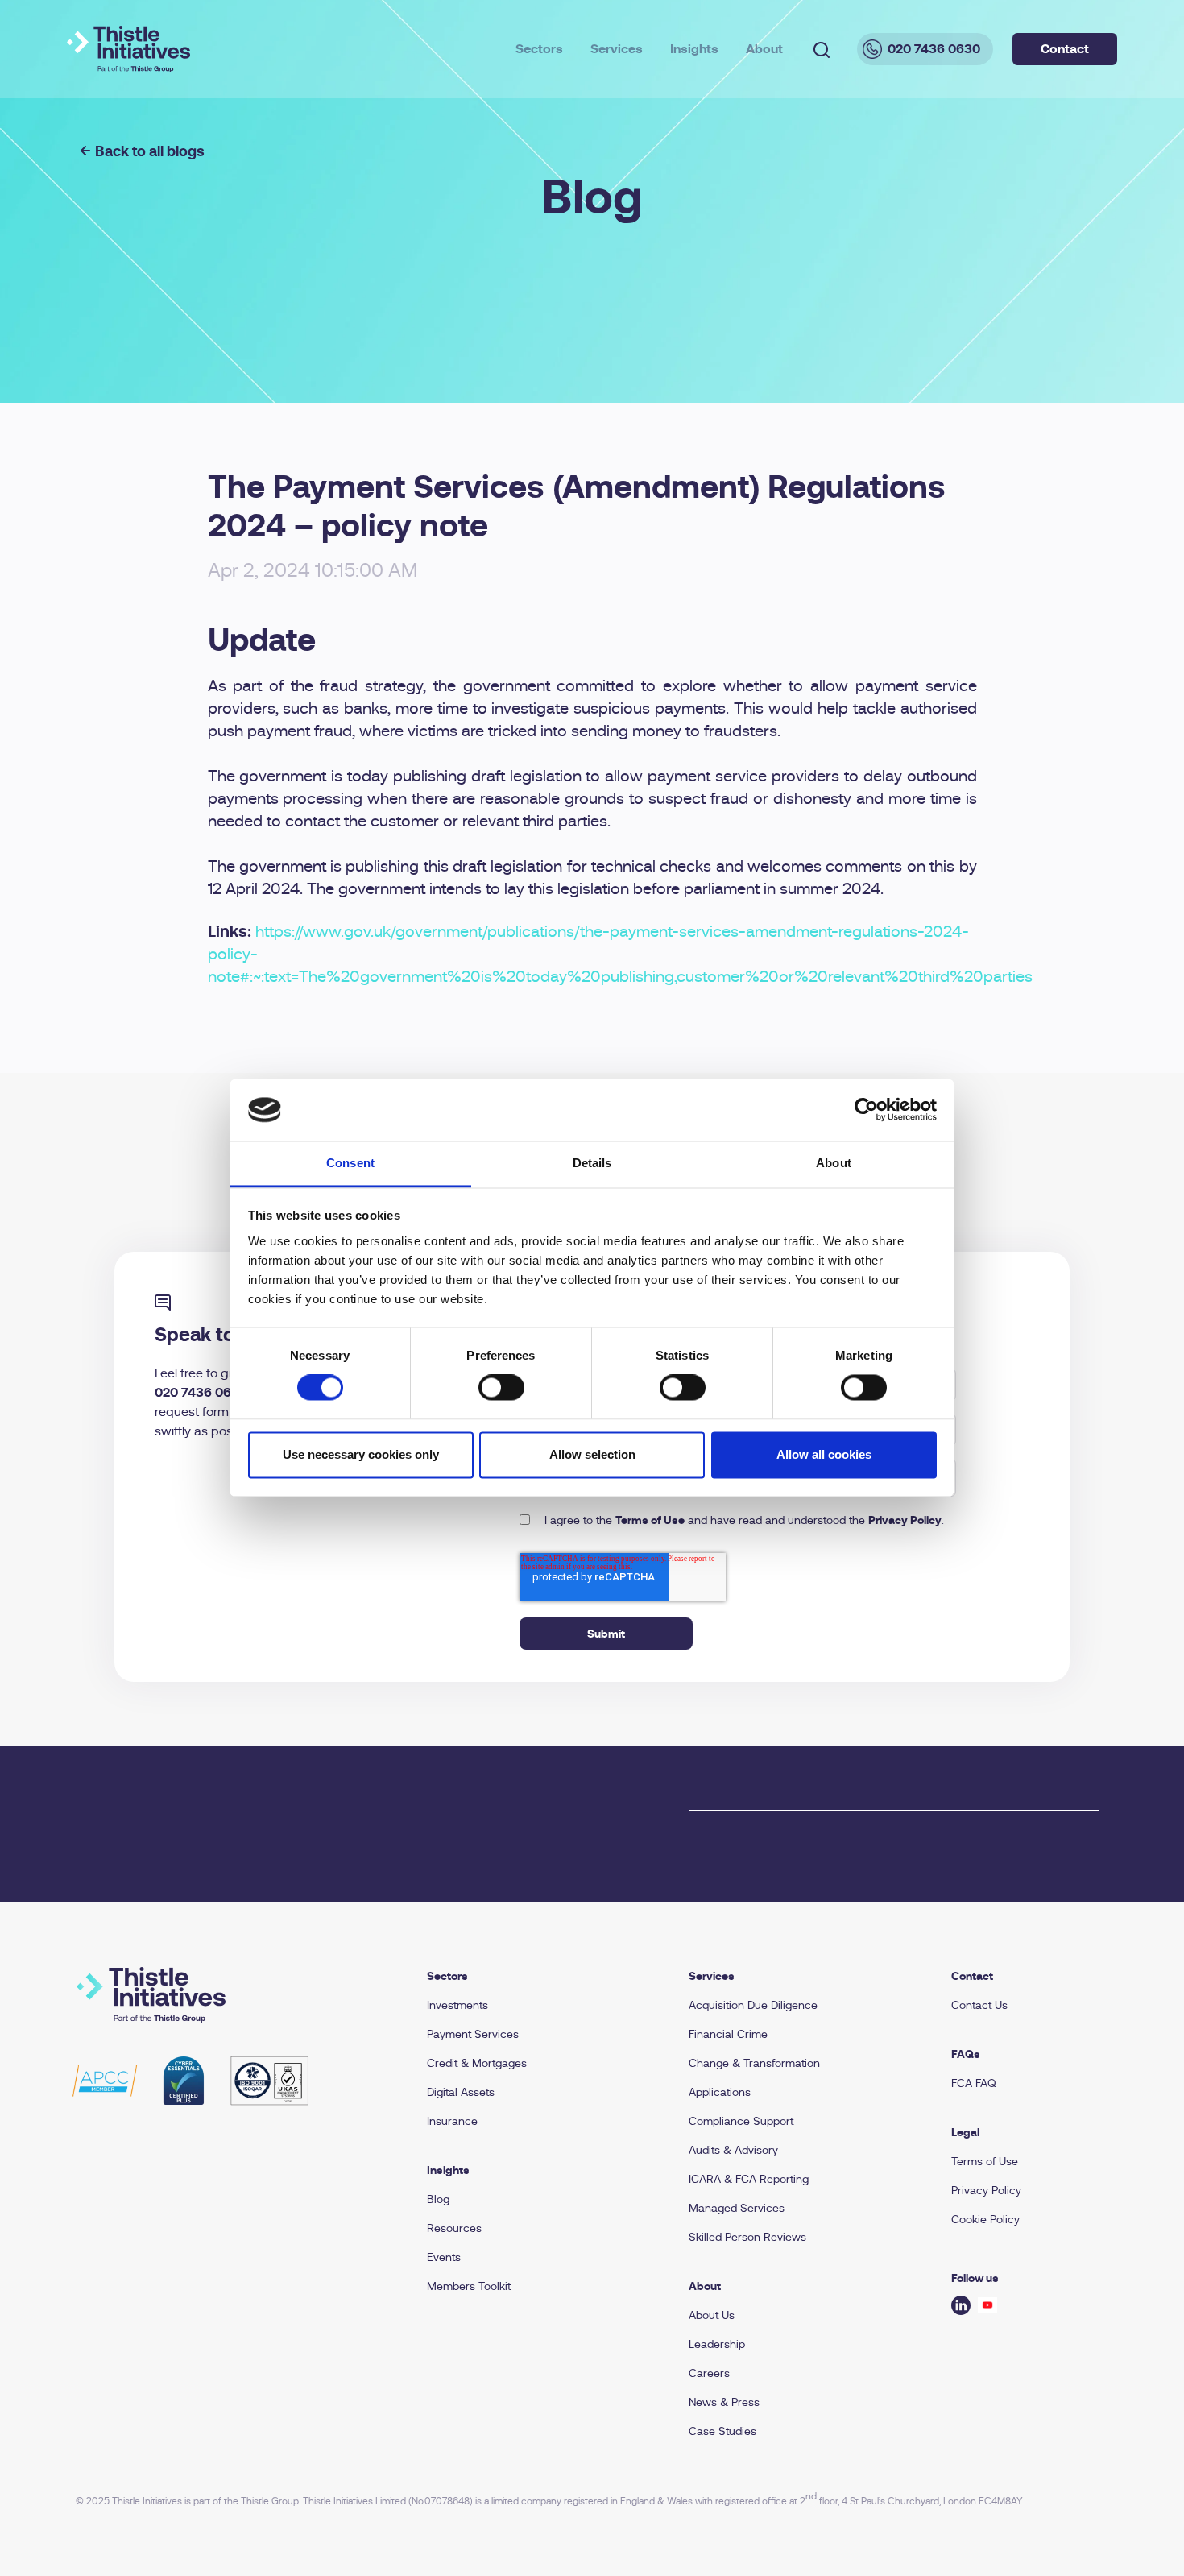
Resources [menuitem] (454, 2228)
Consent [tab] (350, 1163)
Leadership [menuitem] (717, 2344)
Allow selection (592, 1454)
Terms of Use (650, 1520)
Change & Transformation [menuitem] (754, 2063)
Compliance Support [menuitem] (741, 2121)
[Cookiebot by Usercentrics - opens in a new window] (866, 1110)
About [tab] (834, 1163)
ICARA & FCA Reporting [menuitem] (749, 2179)
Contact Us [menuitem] (979, 2005)
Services (617, 49)
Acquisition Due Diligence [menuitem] (753, 2005)
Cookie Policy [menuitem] (985, 2219)
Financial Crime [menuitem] (728, 2034)
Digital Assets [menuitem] (461, 2092)
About (764, 49)
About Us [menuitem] (712, 2315)
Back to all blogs (150, 151)
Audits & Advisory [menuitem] (733, 2150)
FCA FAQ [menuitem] (974, 2083)
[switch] (501, 1388)
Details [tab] (592, 1163)
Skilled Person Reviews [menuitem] (747, 2237)
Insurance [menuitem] (452, 2121)
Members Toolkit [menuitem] (469, 2286)
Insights (694, 49)
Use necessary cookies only (361, 1454)
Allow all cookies (824, 1454)
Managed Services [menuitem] (737, 2208)
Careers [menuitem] (709, 2373)
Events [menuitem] (444, 2257)
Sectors (539, 49)
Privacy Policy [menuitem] (986, 2190)
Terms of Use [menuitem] (985, 2161)
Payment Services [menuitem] (473, 2034)
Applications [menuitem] (720, 2092)
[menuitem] (539, 1976)
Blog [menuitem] (438, 2199)
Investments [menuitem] (457, 2005)
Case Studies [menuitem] (722, 2431)
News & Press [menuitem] (724, 2402)
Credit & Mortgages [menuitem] (477, 2063)
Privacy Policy (905, 1520)
